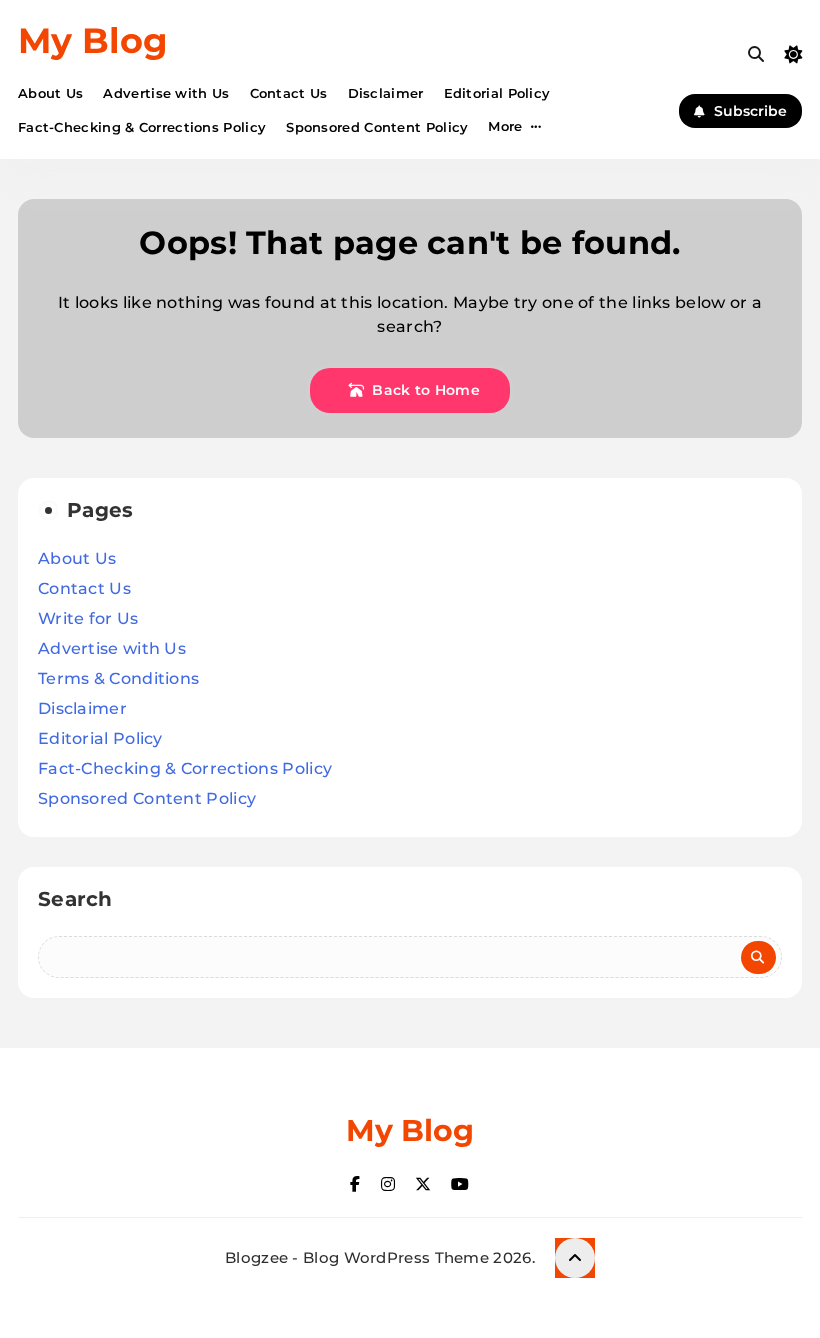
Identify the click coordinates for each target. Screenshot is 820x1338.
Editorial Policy (497, 93)
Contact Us (289, 93)
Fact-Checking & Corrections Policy (142, 127)
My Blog (93, 40)
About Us (50, 93)
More (505, 126)
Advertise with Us (166, 93)
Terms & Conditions (118, 678)
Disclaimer (386, 93)
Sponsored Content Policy (377, 127)
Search (75, 899)
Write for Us (88, 618)
